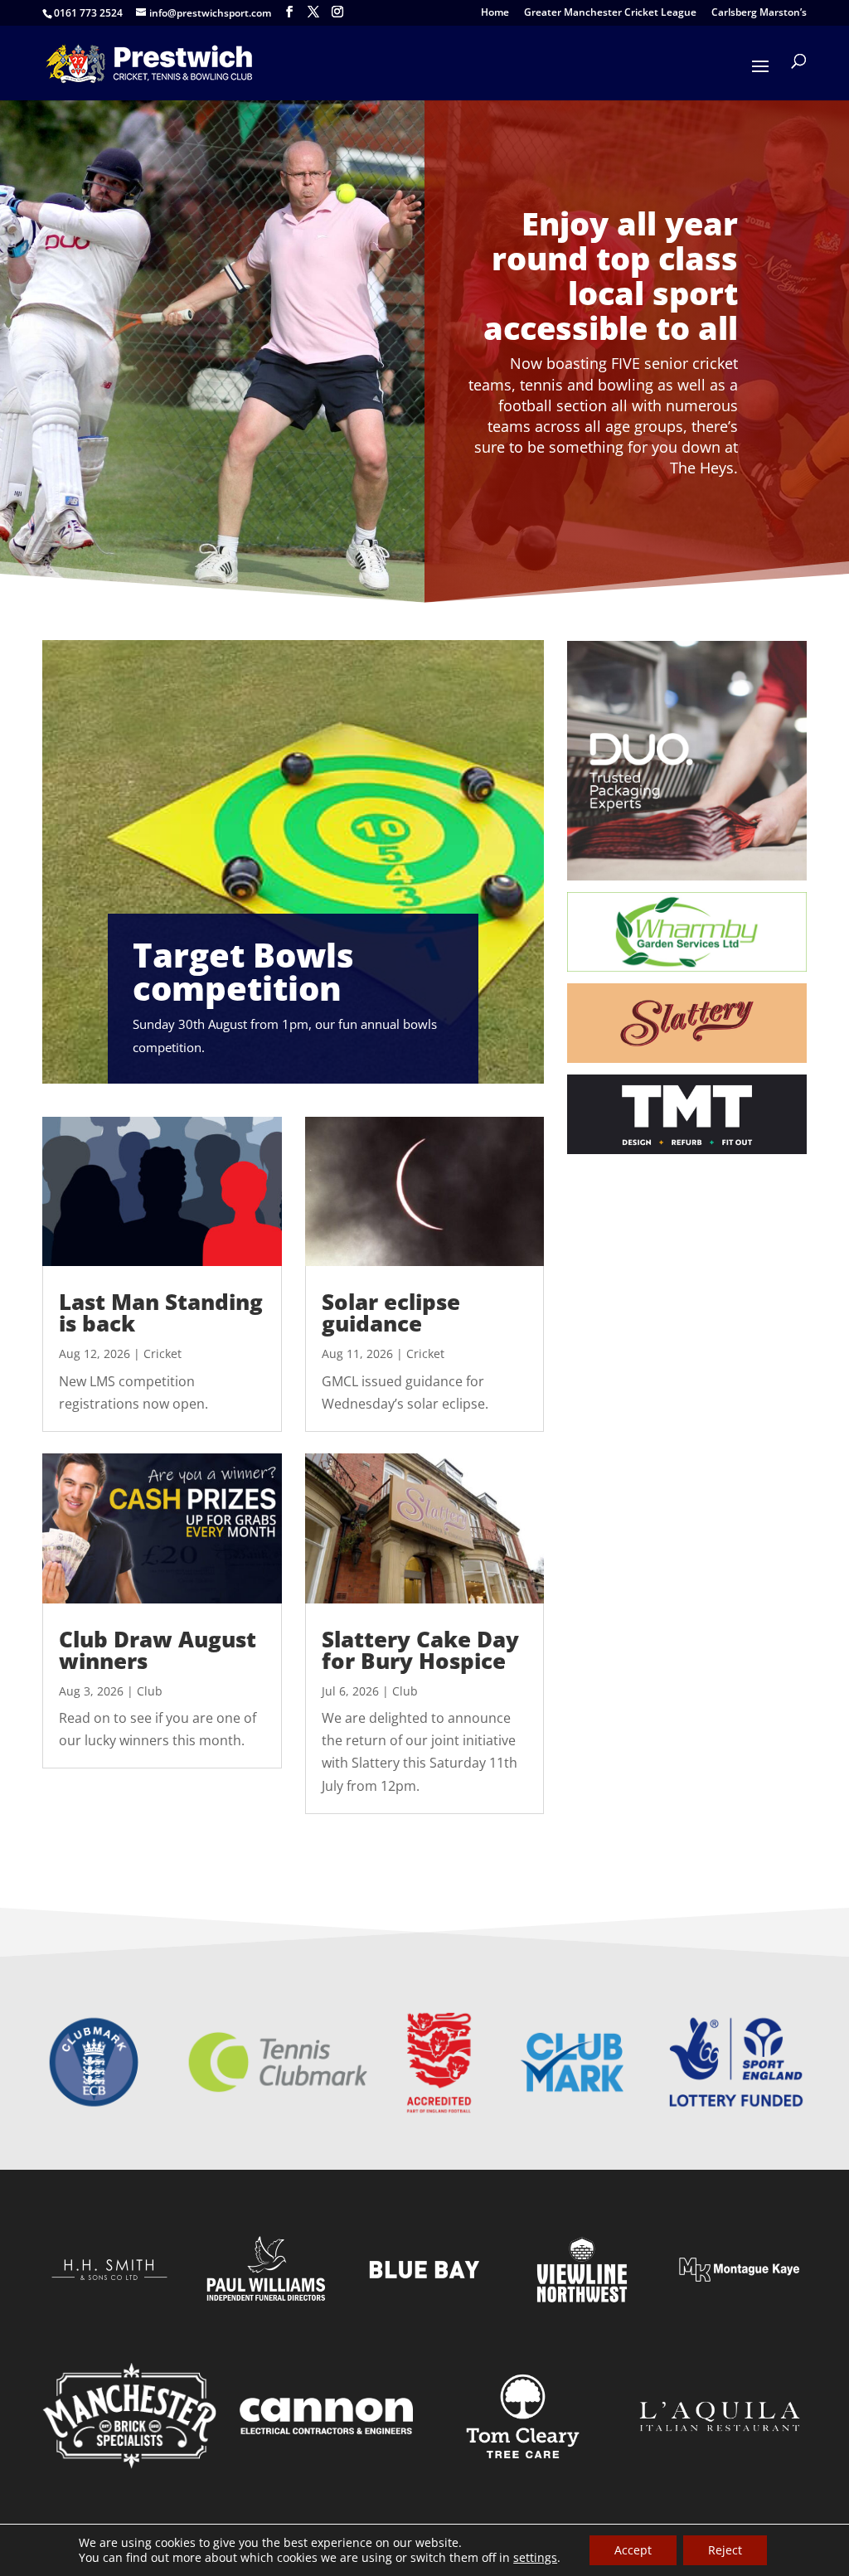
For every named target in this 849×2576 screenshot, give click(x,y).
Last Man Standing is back (161, 1312)
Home (495, 13)
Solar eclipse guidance (391, 1312)
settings (535, 2558)
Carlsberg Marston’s (759, 13)
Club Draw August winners (158, 1650)
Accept (633, 2550)
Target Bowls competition (243, 971)
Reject (725, 2550)
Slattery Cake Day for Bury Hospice (420, 1650)
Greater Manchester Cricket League (610, 13)
